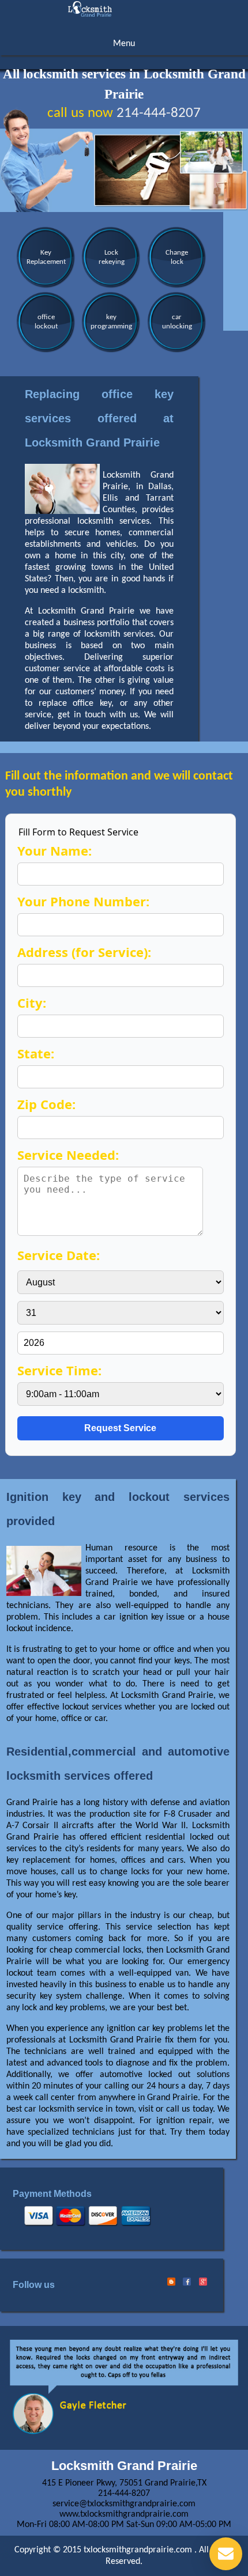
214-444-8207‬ (159, 113)
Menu (124, 44)
